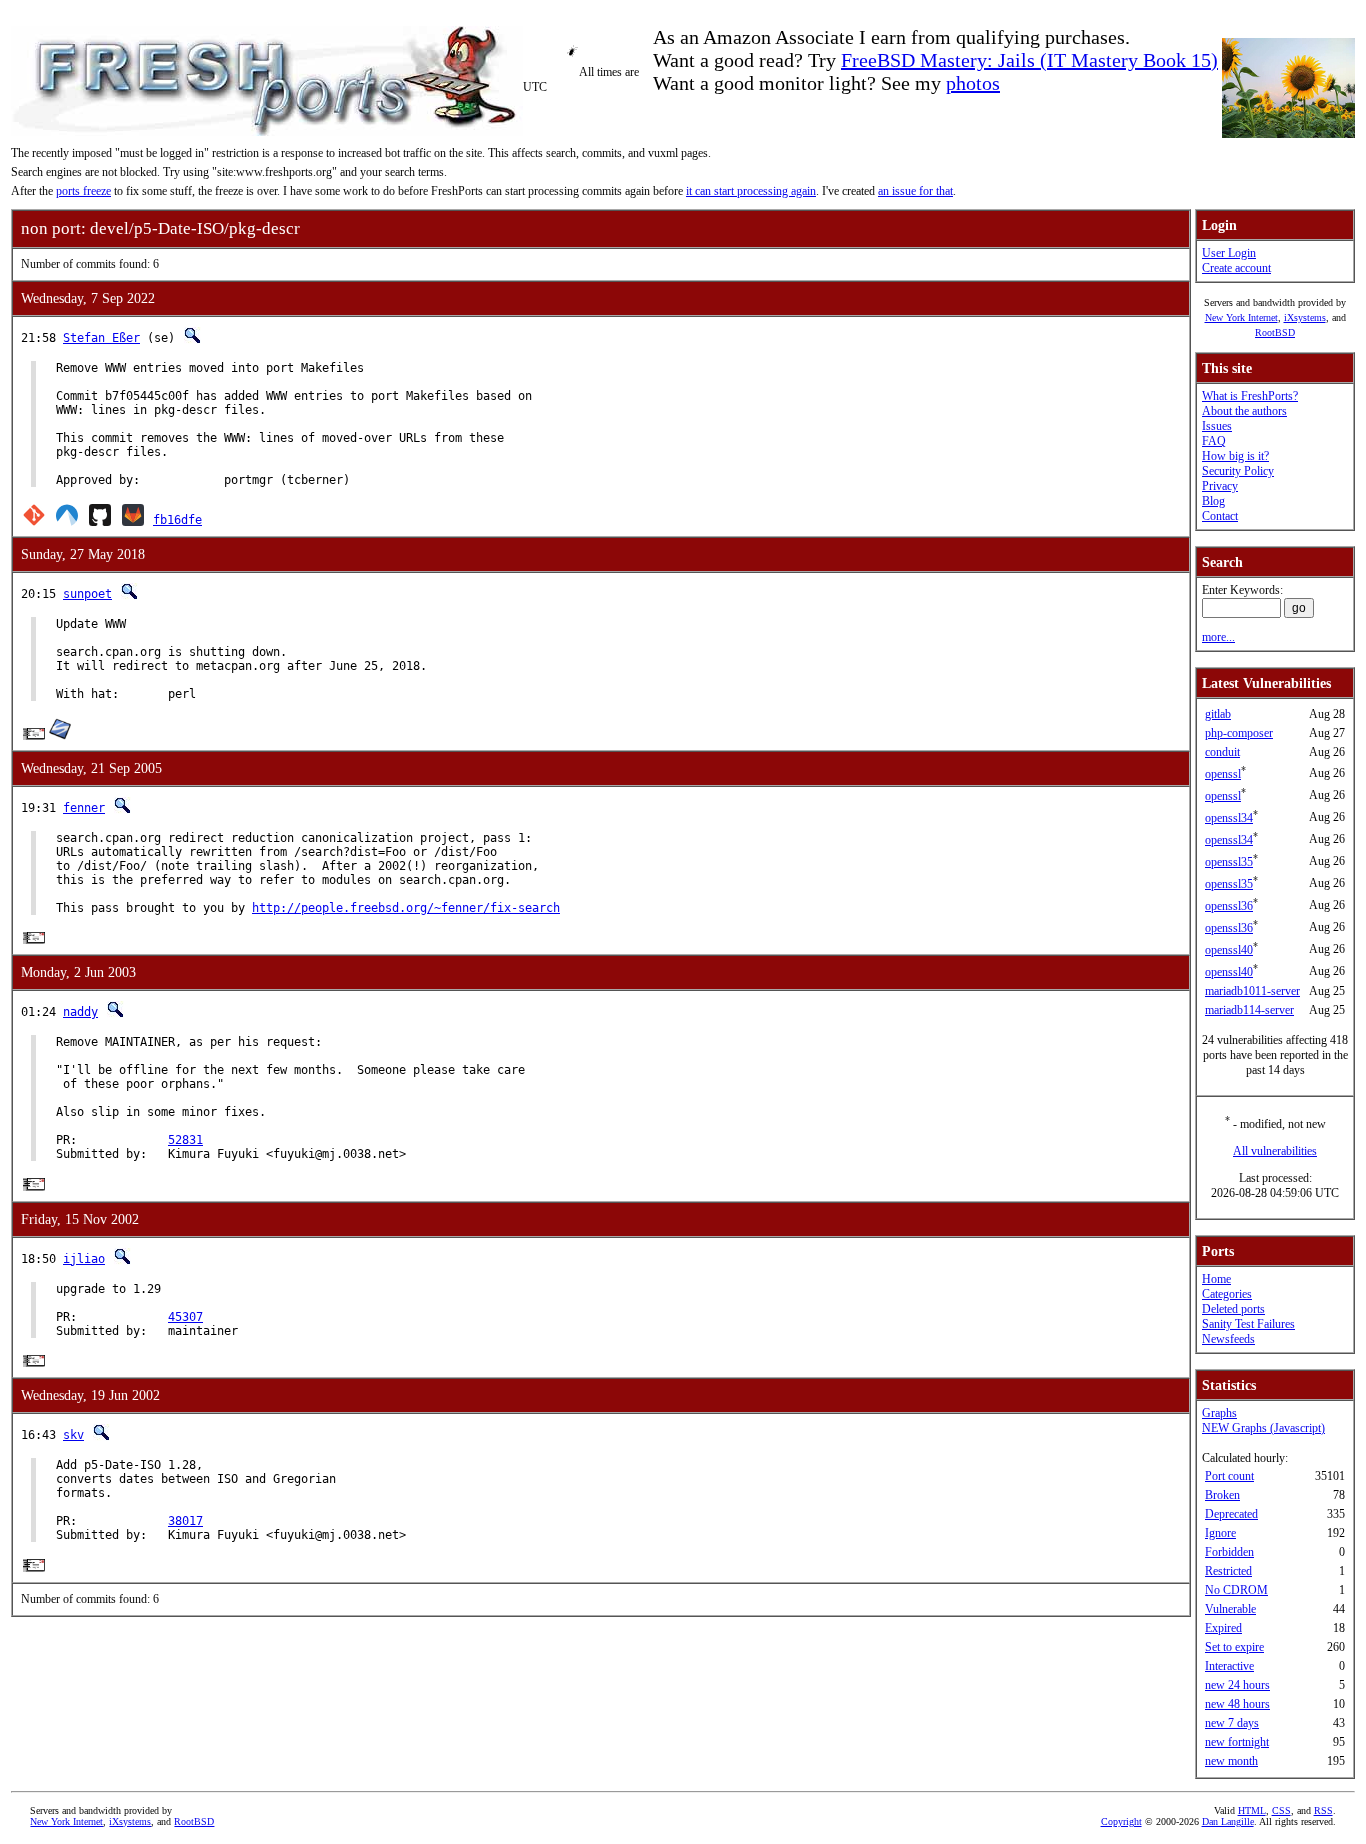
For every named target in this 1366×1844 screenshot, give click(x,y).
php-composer (1239, 733)
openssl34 (1229, 818)
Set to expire (1234, 1647)
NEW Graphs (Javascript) (1263, 1428)
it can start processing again (751, 191)
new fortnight (1237, 1742)
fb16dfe (177, 520)
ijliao (84, 1259)
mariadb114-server (1249, 1010)
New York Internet (1241, 317)
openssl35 (1229, 862)
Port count (1229, 1476)
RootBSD (1275, 332)
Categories (1227, 1294)
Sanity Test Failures (1248, 1324)
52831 (185, 1140)
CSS (1281, 1810)
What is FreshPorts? (1250, 396)
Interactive (1229, 1666)
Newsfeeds (1228, 1339)
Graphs (1219, 1413)
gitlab (1218, 714)
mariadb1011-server (1252, 991)
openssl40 (1229, 950)
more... (1218, 637)
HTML (1252, 1810)
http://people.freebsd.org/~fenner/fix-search (406, 908)
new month (1231, 1761)
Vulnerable (1230, 1609)
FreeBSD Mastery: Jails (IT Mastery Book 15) (1029, 60)
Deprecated (1231, 1514)
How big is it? (1235, 456)
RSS (1323, 1810)
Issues (1217, 426)
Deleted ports (1233, 1309)
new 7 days (1232, 1723)
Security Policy (1238, 471)
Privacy (1220, 486)
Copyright (1121, 1821)
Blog (1213, 501)
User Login (1229, 253)
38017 (185, 1521)
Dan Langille (1228, 1821)
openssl (1223, 774)
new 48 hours (1237, 1704)
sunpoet (87, 594)
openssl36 (1229, 906)
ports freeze (83, 191)
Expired (1223, 1628)
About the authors (1244, 411)
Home (1216, 1279)
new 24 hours (1237, 1685)
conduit (1222, 752)
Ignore (1220, 1533)
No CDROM (1236, 1590)
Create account (1236, 268)
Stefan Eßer (101, 338)
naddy (80, 1012)
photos (973, 83)
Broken (1222, 1495)
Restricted (1228, 1571)
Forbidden (1229, 1552)
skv (73, 1435)
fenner (84, 808)
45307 (185, 1317)
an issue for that (915, 191)
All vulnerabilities (1275, 1151)
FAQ (1214, 441)
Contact (1220, 516)
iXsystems (1305, 317)
